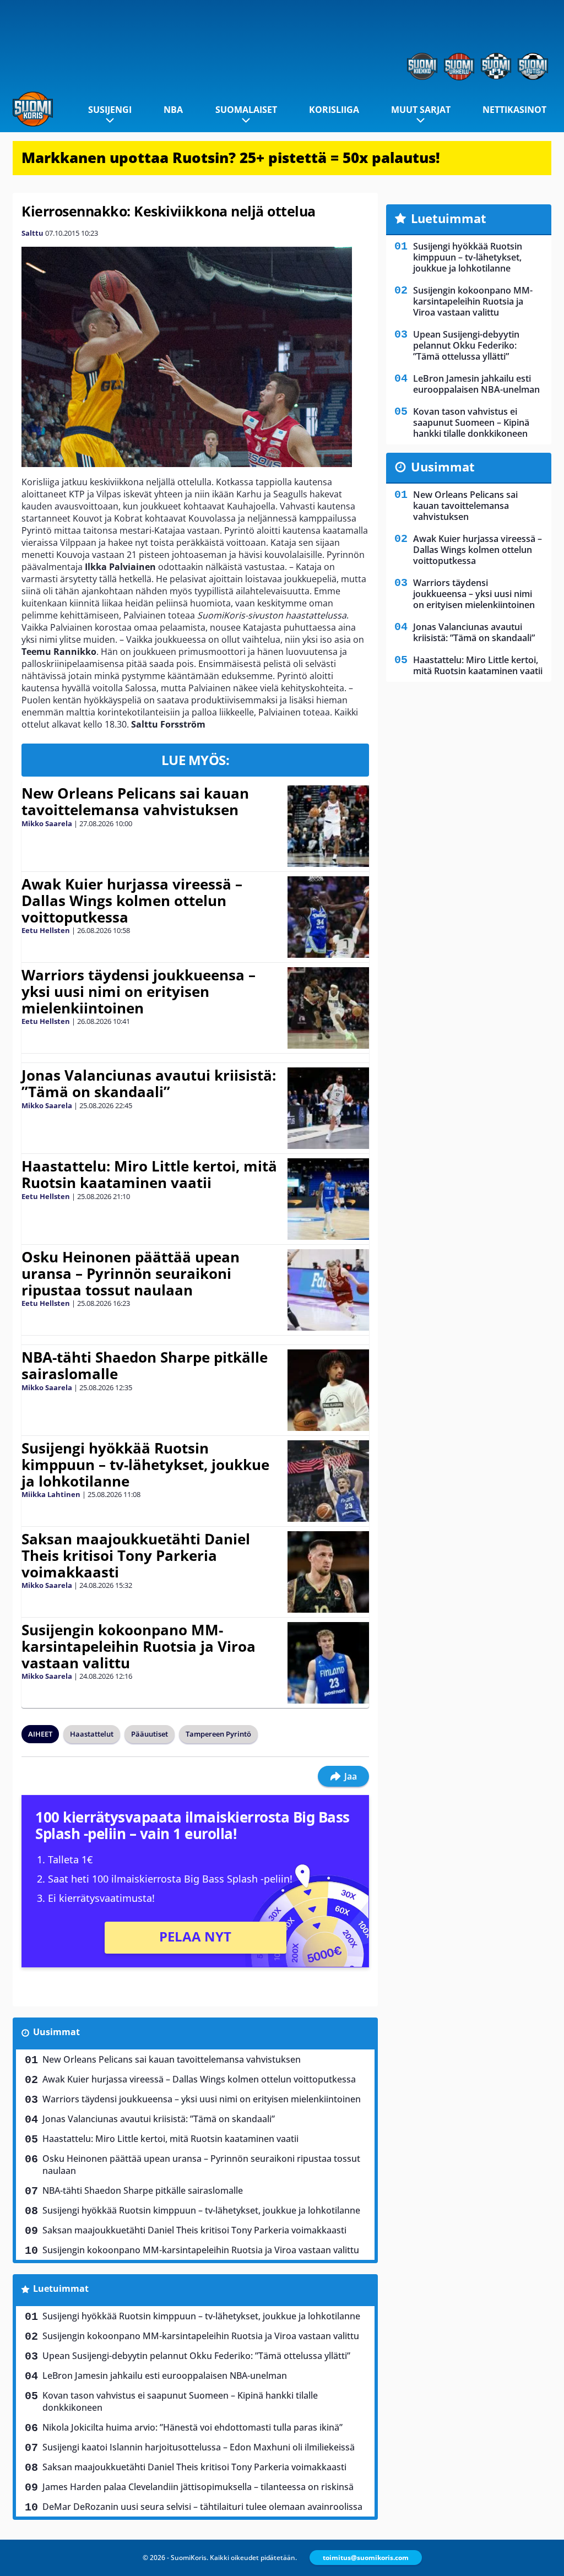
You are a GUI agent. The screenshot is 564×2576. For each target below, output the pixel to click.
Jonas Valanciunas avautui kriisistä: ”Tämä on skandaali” (149, 1083)
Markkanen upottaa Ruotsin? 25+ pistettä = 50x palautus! (231, 158)
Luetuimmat (61, 2288)
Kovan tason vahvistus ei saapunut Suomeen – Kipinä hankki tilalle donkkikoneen (180, 2401)
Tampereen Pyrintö (218, 1734)
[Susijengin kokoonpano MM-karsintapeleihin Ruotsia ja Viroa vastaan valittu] (328, 1663)
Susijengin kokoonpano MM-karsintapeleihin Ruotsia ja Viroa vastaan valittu (139, 1646)
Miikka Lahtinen (51, 1494)
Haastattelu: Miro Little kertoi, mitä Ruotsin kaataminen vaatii (149, 1174)
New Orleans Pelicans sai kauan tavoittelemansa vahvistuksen (135, 801)
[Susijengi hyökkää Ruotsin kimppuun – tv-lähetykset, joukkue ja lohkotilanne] (328, 1481)
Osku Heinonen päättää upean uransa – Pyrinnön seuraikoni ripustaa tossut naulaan (131, 1273)
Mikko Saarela (47, 823)
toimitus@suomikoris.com (366, 2558)
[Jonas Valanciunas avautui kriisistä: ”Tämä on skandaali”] (328, 1108)
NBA (173, 110)
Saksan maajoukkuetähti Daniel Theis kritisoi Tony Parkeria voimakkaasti (136, 1555)
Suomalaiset (246, 110)
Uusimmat (56, 2032)
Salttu (32, 233)
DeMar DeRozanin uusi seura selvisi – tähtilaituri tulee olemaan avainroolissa (202, 2507)
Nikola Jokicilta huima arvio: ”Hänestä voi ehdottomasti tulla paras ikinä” (192, 2427)
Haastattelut (92, 1734)
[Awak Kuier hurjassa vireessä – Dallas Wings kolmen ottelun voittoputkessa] (328, 917)
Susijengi (110, 110)
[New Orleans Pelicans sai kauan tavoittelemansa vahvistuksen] (328, 826)
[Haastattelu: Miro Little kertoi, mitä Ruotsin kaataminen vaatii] (328, 1199)
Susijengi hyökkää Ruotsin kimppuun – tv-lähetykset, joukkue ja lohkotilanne (145, 1465)
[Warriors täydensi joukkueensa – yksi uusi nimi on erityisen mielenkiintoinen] (328, 1008)
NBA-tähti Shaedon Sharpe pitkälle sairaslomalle (145, 1365)
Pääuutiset (150, 1734)
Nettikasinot (514, 110)
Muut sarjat (421, 110)
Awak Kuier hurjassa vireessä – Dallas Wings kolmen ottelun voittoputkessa (132, 901)
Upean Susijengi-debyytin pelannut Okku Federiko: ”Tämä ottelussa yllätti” (196, 2356)
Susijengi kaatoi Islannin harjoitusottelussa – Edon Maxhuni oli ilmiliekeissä (199, 2447)
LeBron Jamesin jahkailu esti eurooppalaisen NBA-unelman (165, 2376)
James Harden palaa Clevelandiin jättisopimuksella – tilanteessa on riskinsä (198, 2487)
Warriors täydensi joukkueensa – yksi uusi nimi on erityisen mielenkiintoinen (139, 991)
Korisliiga (334, 110)
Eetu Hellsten (46, 930)
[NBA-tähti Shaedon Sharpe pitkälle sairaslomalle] (328, 1390)
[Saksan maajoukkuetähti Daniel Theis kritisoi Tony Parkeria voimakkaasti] (329, 1572)
